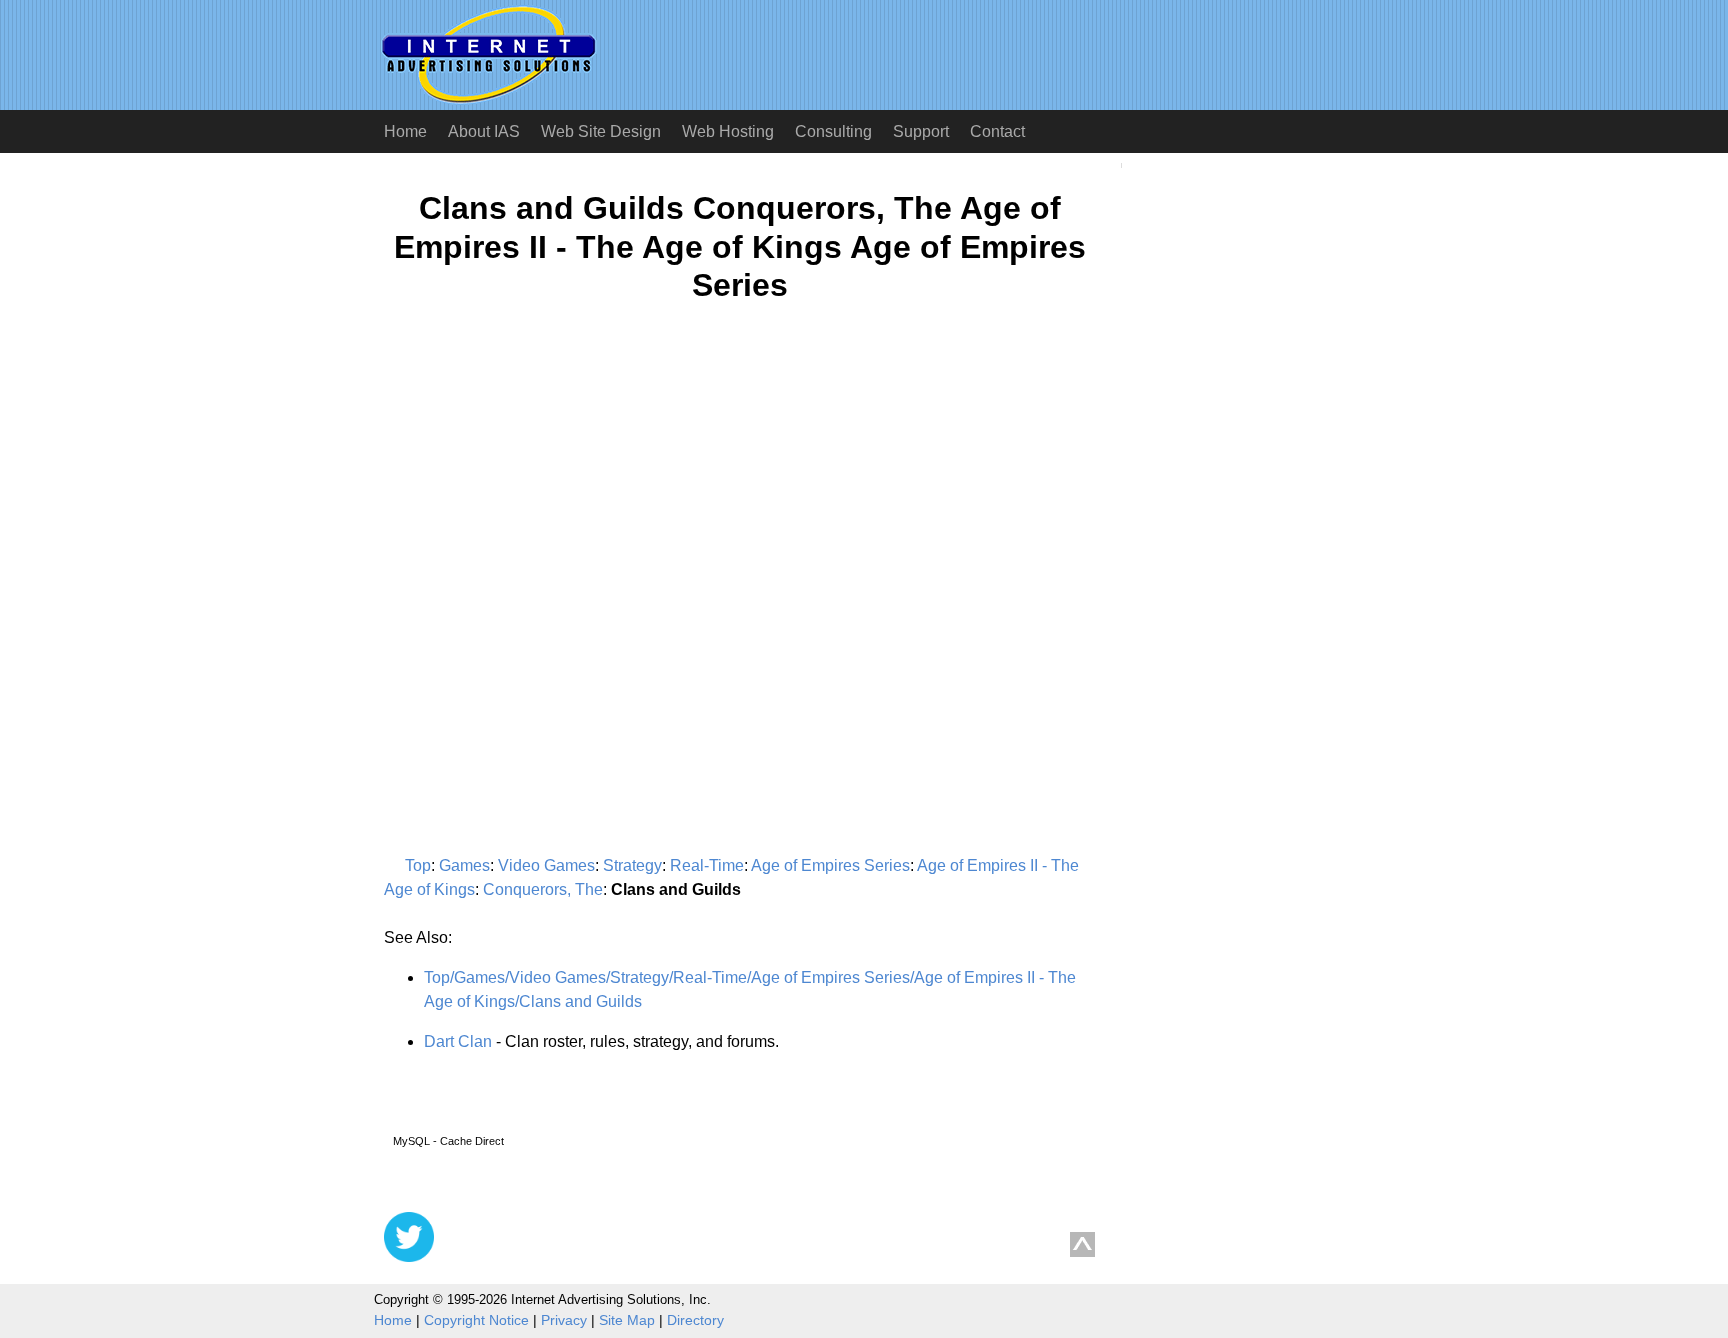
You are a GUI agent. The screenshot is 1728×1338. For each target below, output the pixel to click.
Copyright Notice (476, 1320)
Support (921, 131)
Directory (695, 1320)
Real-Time (707, 865)
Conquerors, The (543, 889)
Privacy (564, 1320)
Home (405, 131)
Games (464, 865)
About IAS (484, 131)
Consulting (833, 131)
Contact (997, 131)
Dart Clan (458, 1041)
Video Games (546, 865)
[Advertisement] (552, 514)
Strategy (632, 865)
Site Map (627, 1320)
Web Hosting (728, 131)
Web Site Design (601, 131)
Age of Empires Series (830, 865)
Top (418, 865)
